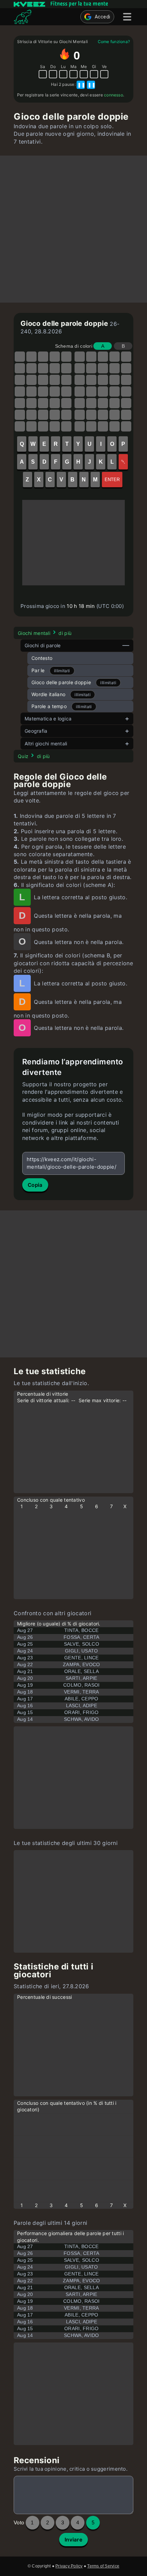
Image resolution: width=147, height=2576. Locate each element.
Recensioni (37, 2460)
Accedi (103, 17)
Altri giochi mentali (46, 743)
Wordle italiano (48, 694)
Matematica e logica (48, 719)
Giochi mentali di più (45, 633)
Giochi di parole (43, 645)
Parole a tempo (49, 706)
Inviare (73, 2540)
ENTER (112, 480)
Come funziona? (114, 42)
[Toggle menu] (127, 17)
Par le (38, 670)
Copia (35, 1185)
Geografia (36, 731)
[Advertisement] (73, 229)
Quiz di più (34, 756)
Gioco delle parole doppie (61, 682)
